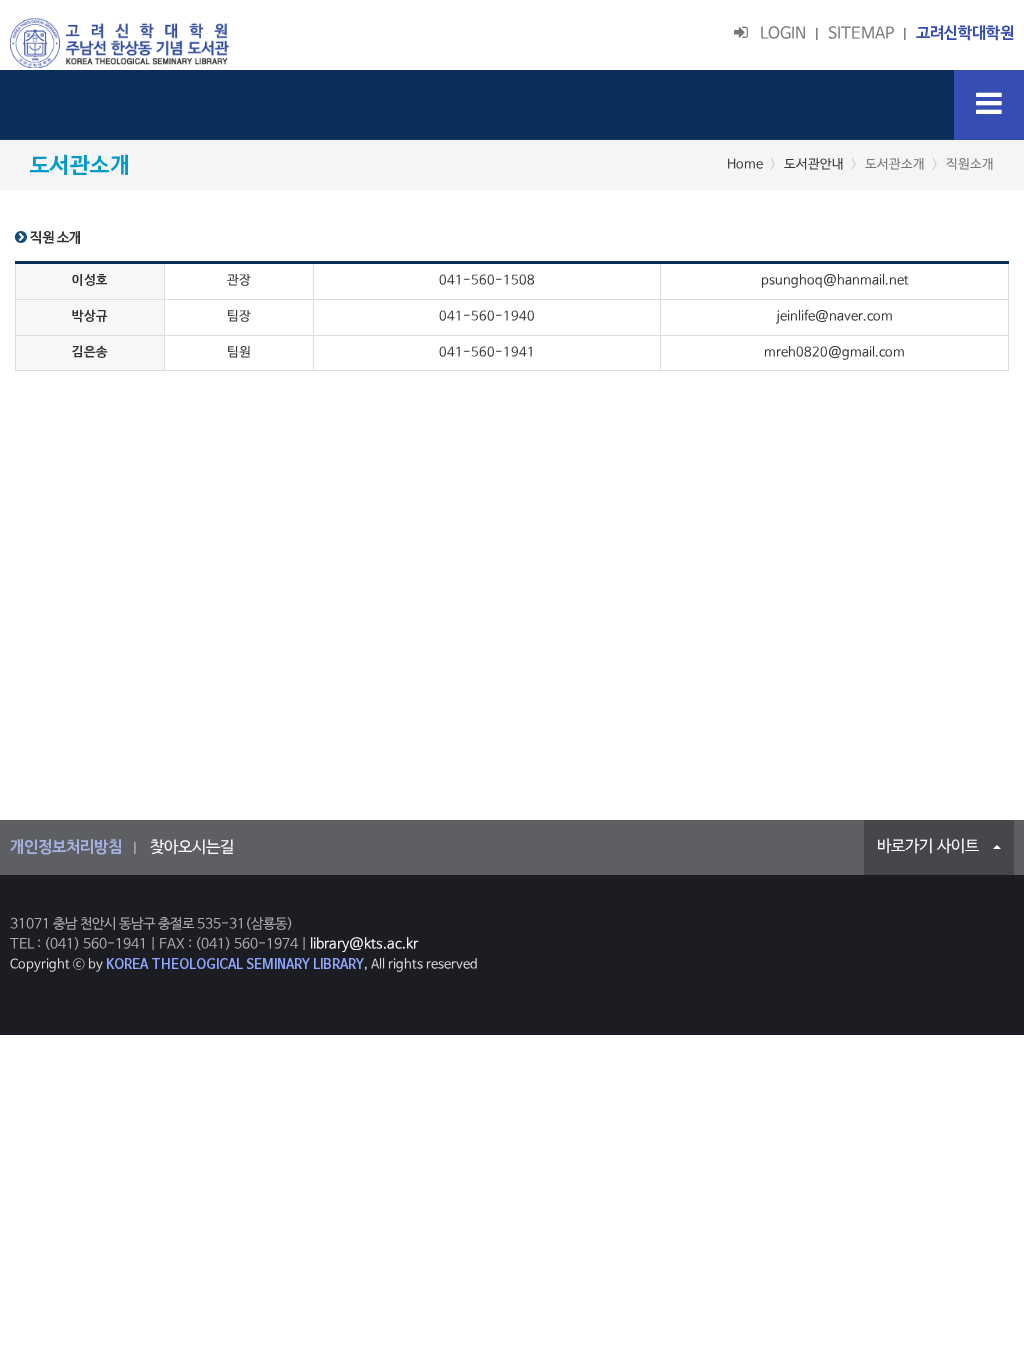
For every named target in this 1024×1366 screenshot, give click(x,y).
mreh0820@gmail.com (834, 352)
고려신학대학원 (965, 34)
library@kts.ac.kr (364, 944)
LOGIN (777, 34)
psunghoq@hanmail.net (835, 280)
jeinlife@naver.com (834, 316)
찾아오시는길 (192, 848)
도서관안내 (814, 164)
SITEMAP (861, 34)
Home (745, 164)
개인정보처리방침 (66, 848)
